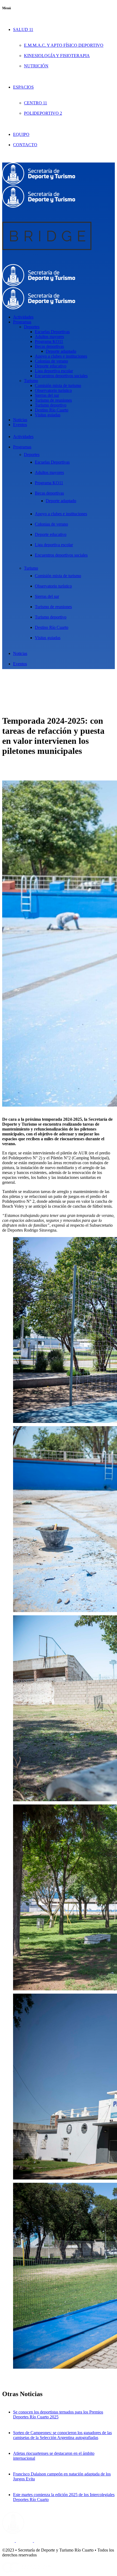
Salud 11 (23, 29)
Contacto (25, 145)
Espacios (23, 87)
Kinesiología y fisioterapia (57, 56)
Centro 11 (36, 103)
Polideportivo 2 (43, 113)
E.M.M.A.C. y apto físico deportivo (64, 45)
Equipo (21, 134)
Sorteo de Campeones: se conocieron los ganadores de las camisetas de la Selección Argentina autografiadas (62, 2435)
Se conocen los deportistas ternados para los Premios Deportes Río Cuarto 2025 (58, 2414)
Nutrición (36, 66)
